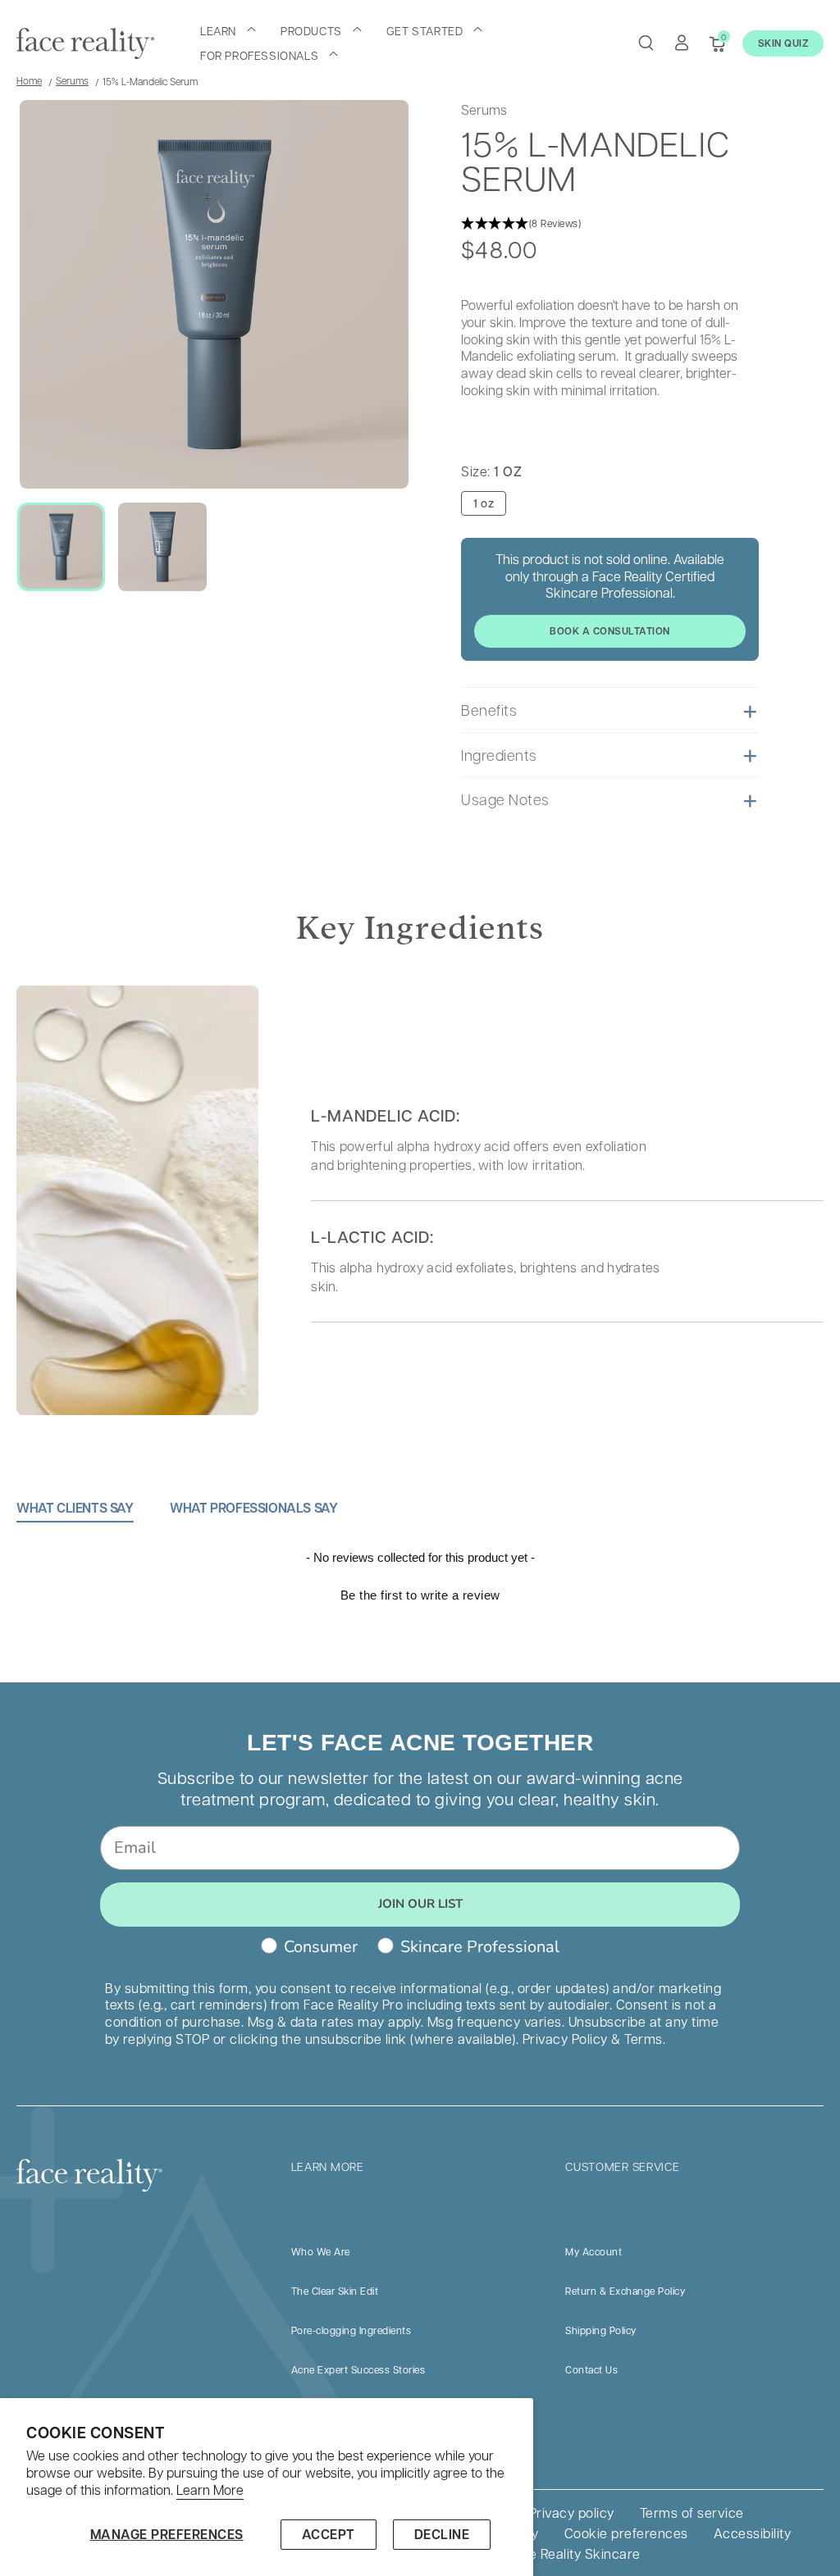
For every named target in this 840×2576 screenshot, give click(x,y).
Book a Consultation (610, 631)
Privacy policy (572, 2512)
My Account (593, 2251)
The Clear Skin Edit (335, 2291)
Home (29, 80)
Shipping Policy (601, 2330)
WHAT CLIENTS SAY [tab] (75, 1508)
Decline (442, 2534)
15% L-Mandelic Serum (150, 81)
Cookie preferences (626, 2533)
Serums (72, 80)
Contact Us (591, 2369)
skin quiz (783, 43)
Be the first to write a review (420, 1595)
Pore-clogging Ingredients (352, 2330)
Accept (329, 2534)
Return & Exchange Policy (625, 2291)
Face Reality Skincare (573, 2553)
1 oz (484, 503)
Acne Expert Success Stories (358, 2369)
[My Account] (682, 43)
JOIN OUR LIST (420, 1904)
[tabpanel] (420, 1615)
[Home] (85, 43)
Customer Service (622, 2166)
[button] (228, 30)
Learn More (210, 2490)
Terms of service (692, 2512)
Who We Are (321, 2251)
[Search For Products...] (646, 43)
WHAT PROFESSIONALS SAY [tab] (253, 1508)
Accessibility (753, 2533)
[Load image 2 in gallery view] (162, 546)
